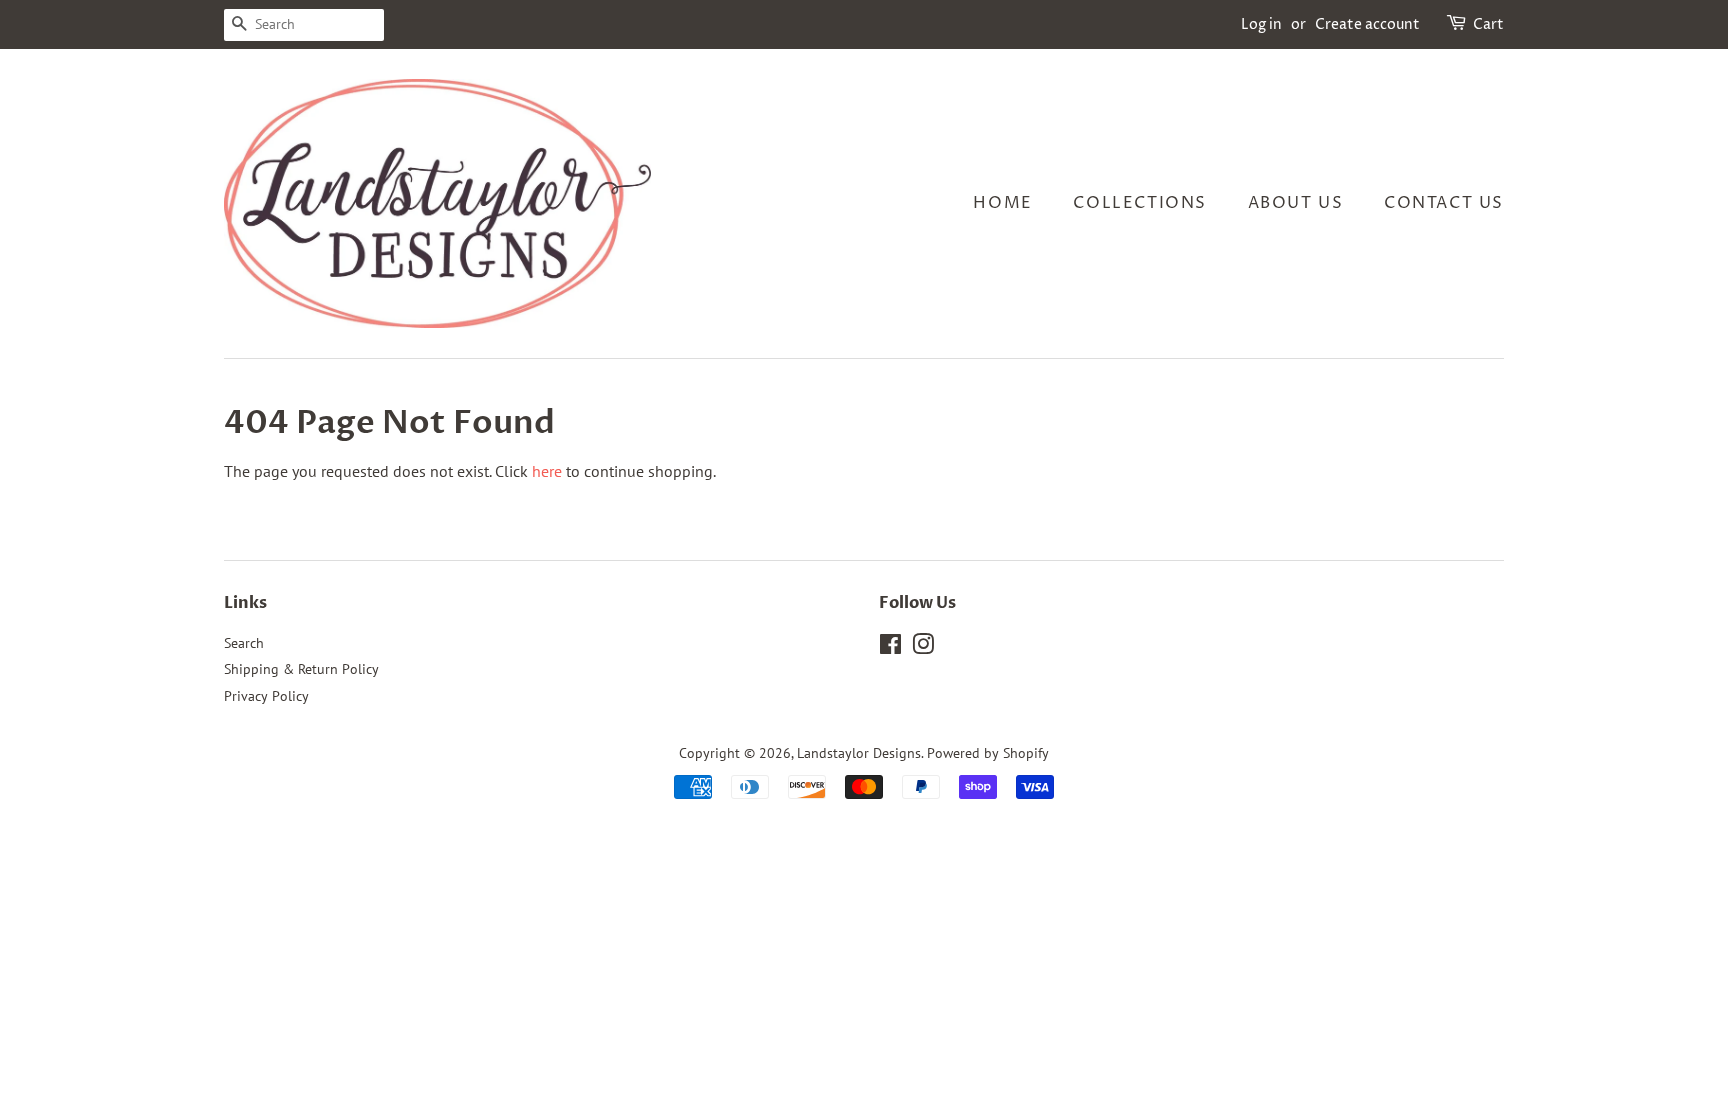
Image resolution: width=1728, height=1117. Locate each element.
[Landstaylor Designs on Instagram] (923, 648)
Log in (1261, 24)
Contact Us (1444, 203)
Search (244, 643)
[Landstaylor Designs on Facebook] (890, 648)
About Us (1296, 203)
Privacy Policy (266, 696)
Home (1002, 203)
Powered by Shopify (988, 753)
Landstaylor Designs (859, 753)
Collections (1140, 203)
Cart (1488, 24)
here (547, 471)
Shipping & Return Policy (301, 669)
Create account (1367, 24)
